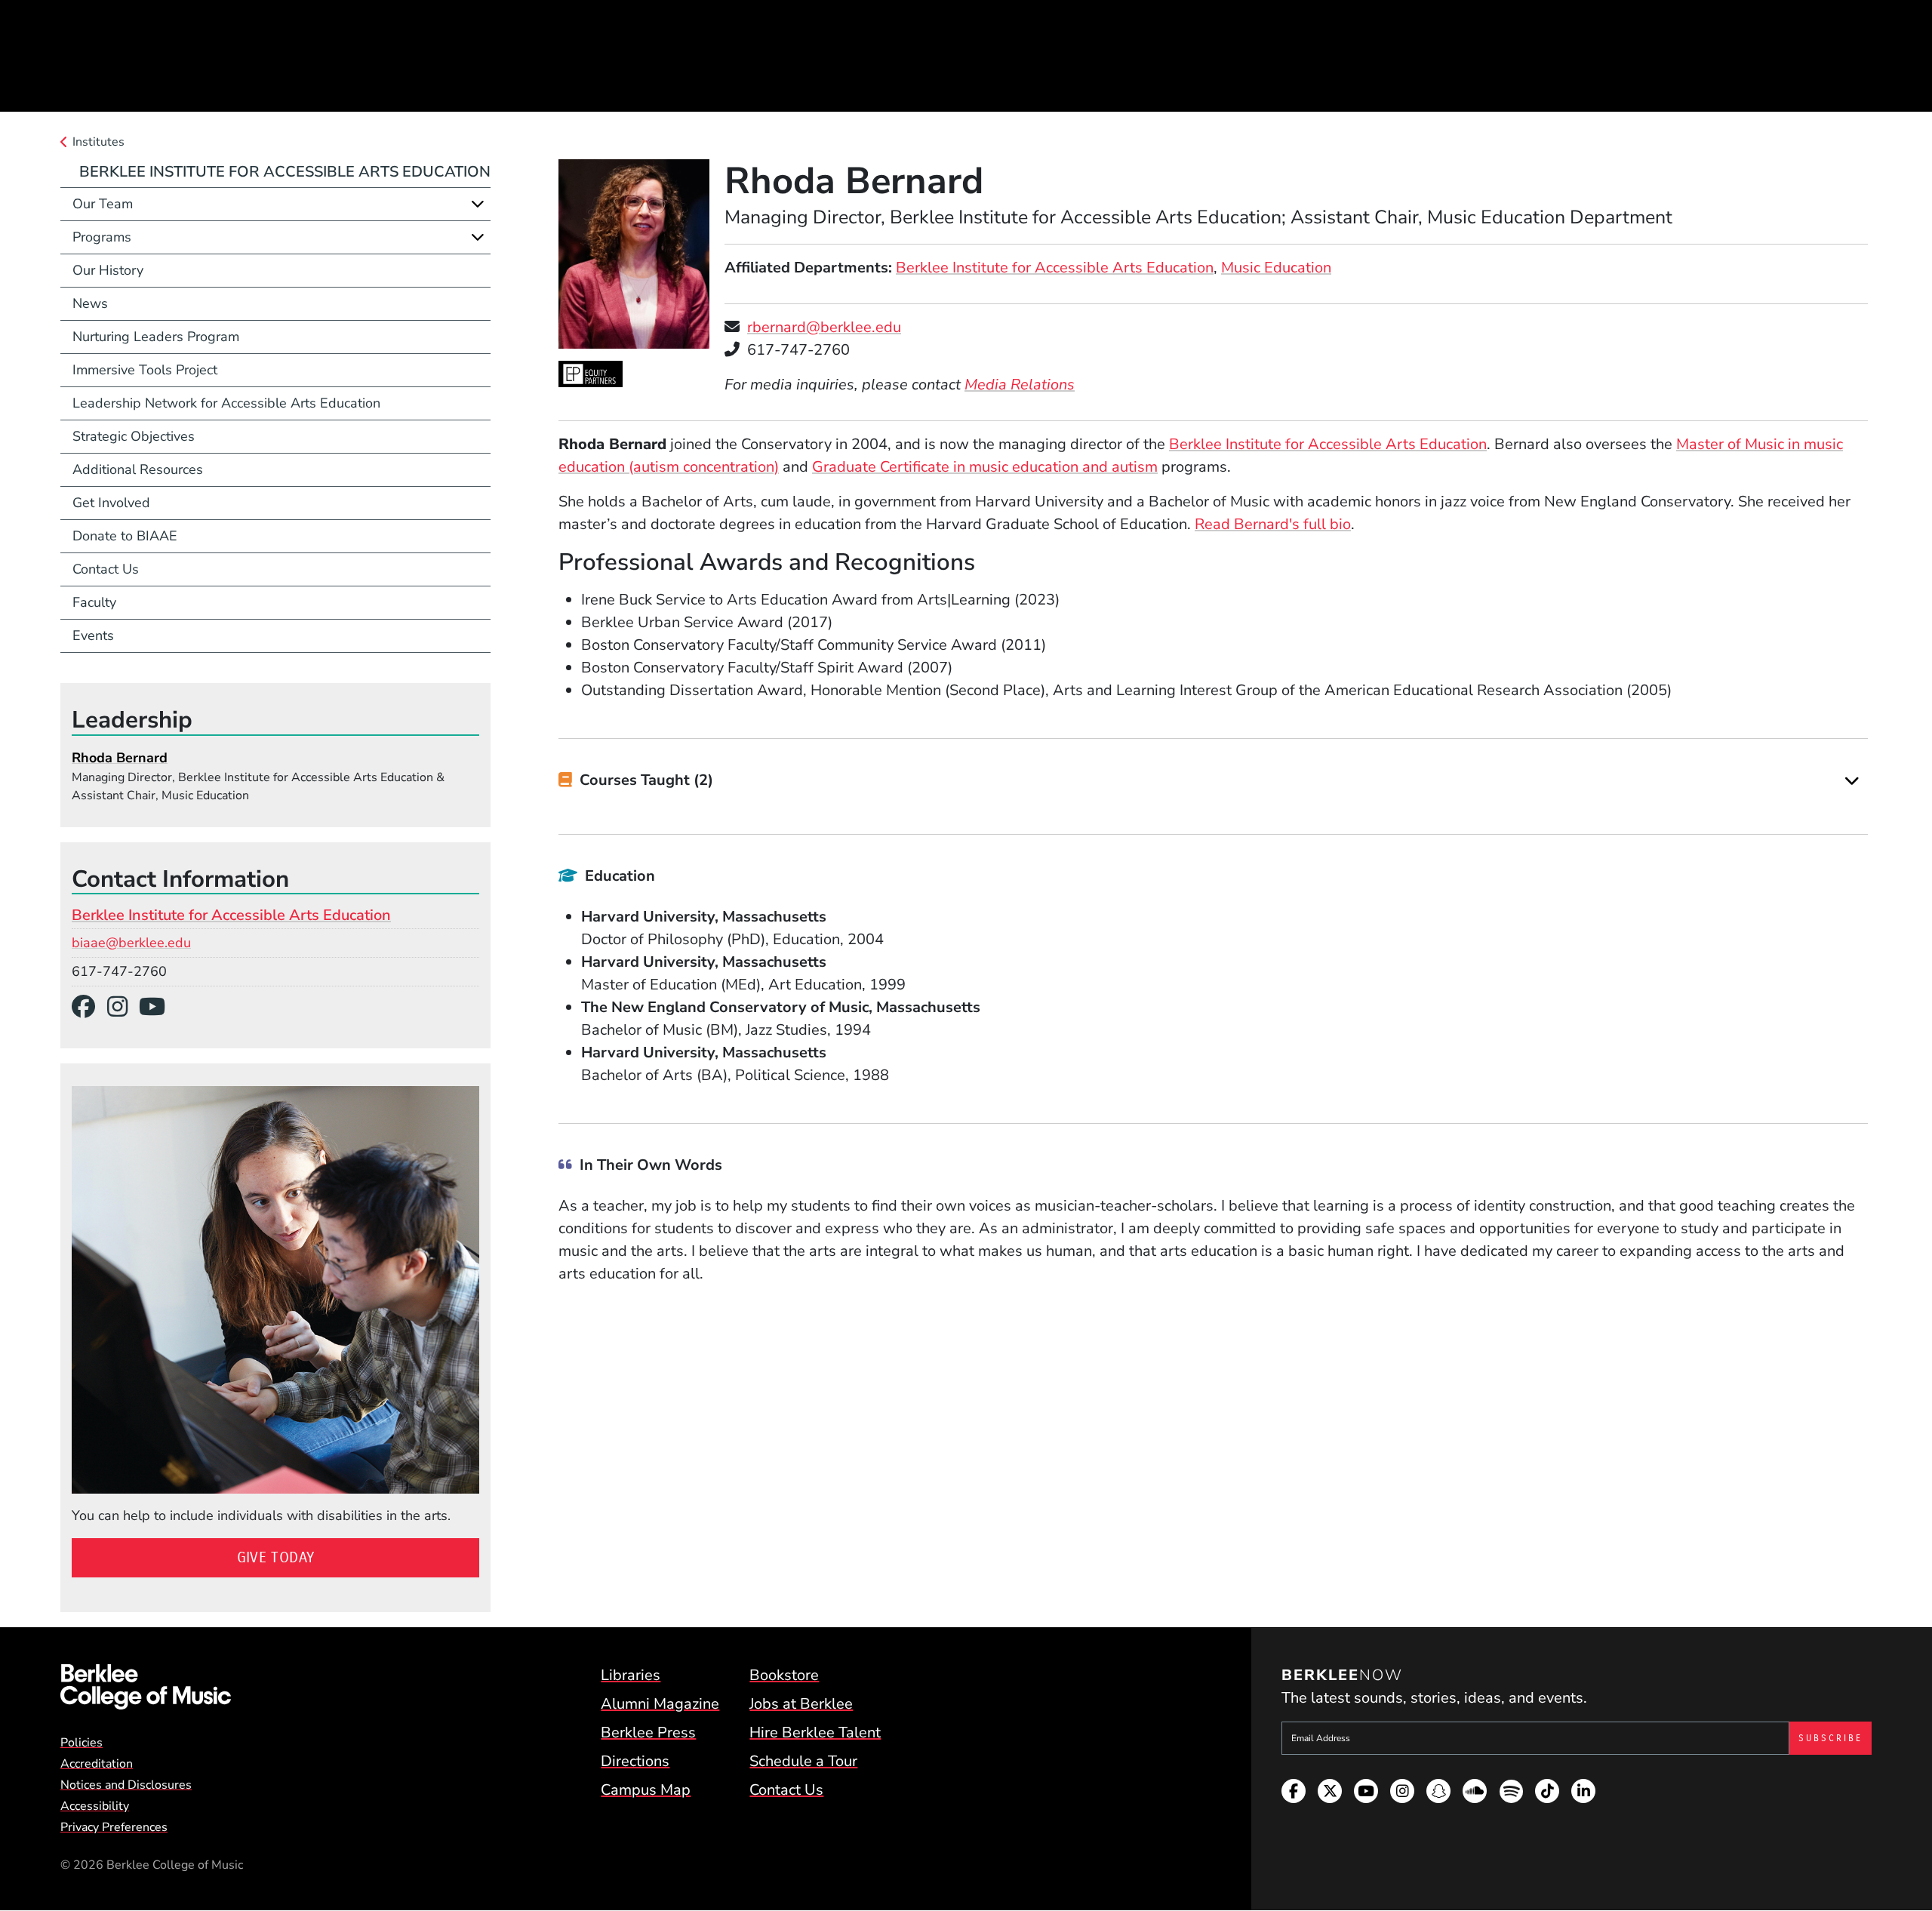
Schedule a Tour (803, 1761)
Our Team (103, 204)
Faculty (94, 602)
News (90, 303)
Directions (635, 1761)
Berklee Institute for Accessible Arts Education (1055, 268)
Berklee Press (648, 1733)
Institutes (98, 142)
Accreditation (97, 1764)
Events (93, 635)
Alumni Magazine (660, 1704)
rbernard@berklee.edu (824, 327)
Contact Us (106, 569)
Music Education (1276, 268)
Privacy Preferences (114, 1827)
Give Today (276, 1557)
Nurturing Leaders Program (156, 337)
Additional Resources (138, 469)
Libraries (631, 1675)
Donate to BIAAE (125, 536)
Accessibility (95, 1806)
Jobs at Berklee (801, 1704)
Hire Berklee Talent (815, 1733)
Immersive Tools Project (145, 370)
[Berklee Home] (146, 1687)
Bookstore (784, 1675)
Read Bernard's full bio (1273, 524)
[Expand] (1852, 781)
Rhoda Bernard (120, 758)
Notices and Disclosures (126, 1785)
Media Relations (1020, 385)
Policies (82, 1743)
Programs (102, 237)
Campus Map (646, 1790)
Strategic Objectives (134, 436)
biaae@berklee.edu (131, 943)
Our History (108, 270)
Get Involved (111, 503)
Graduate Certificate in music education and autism (985, 467)
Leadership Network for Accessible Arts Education (226, 403)
